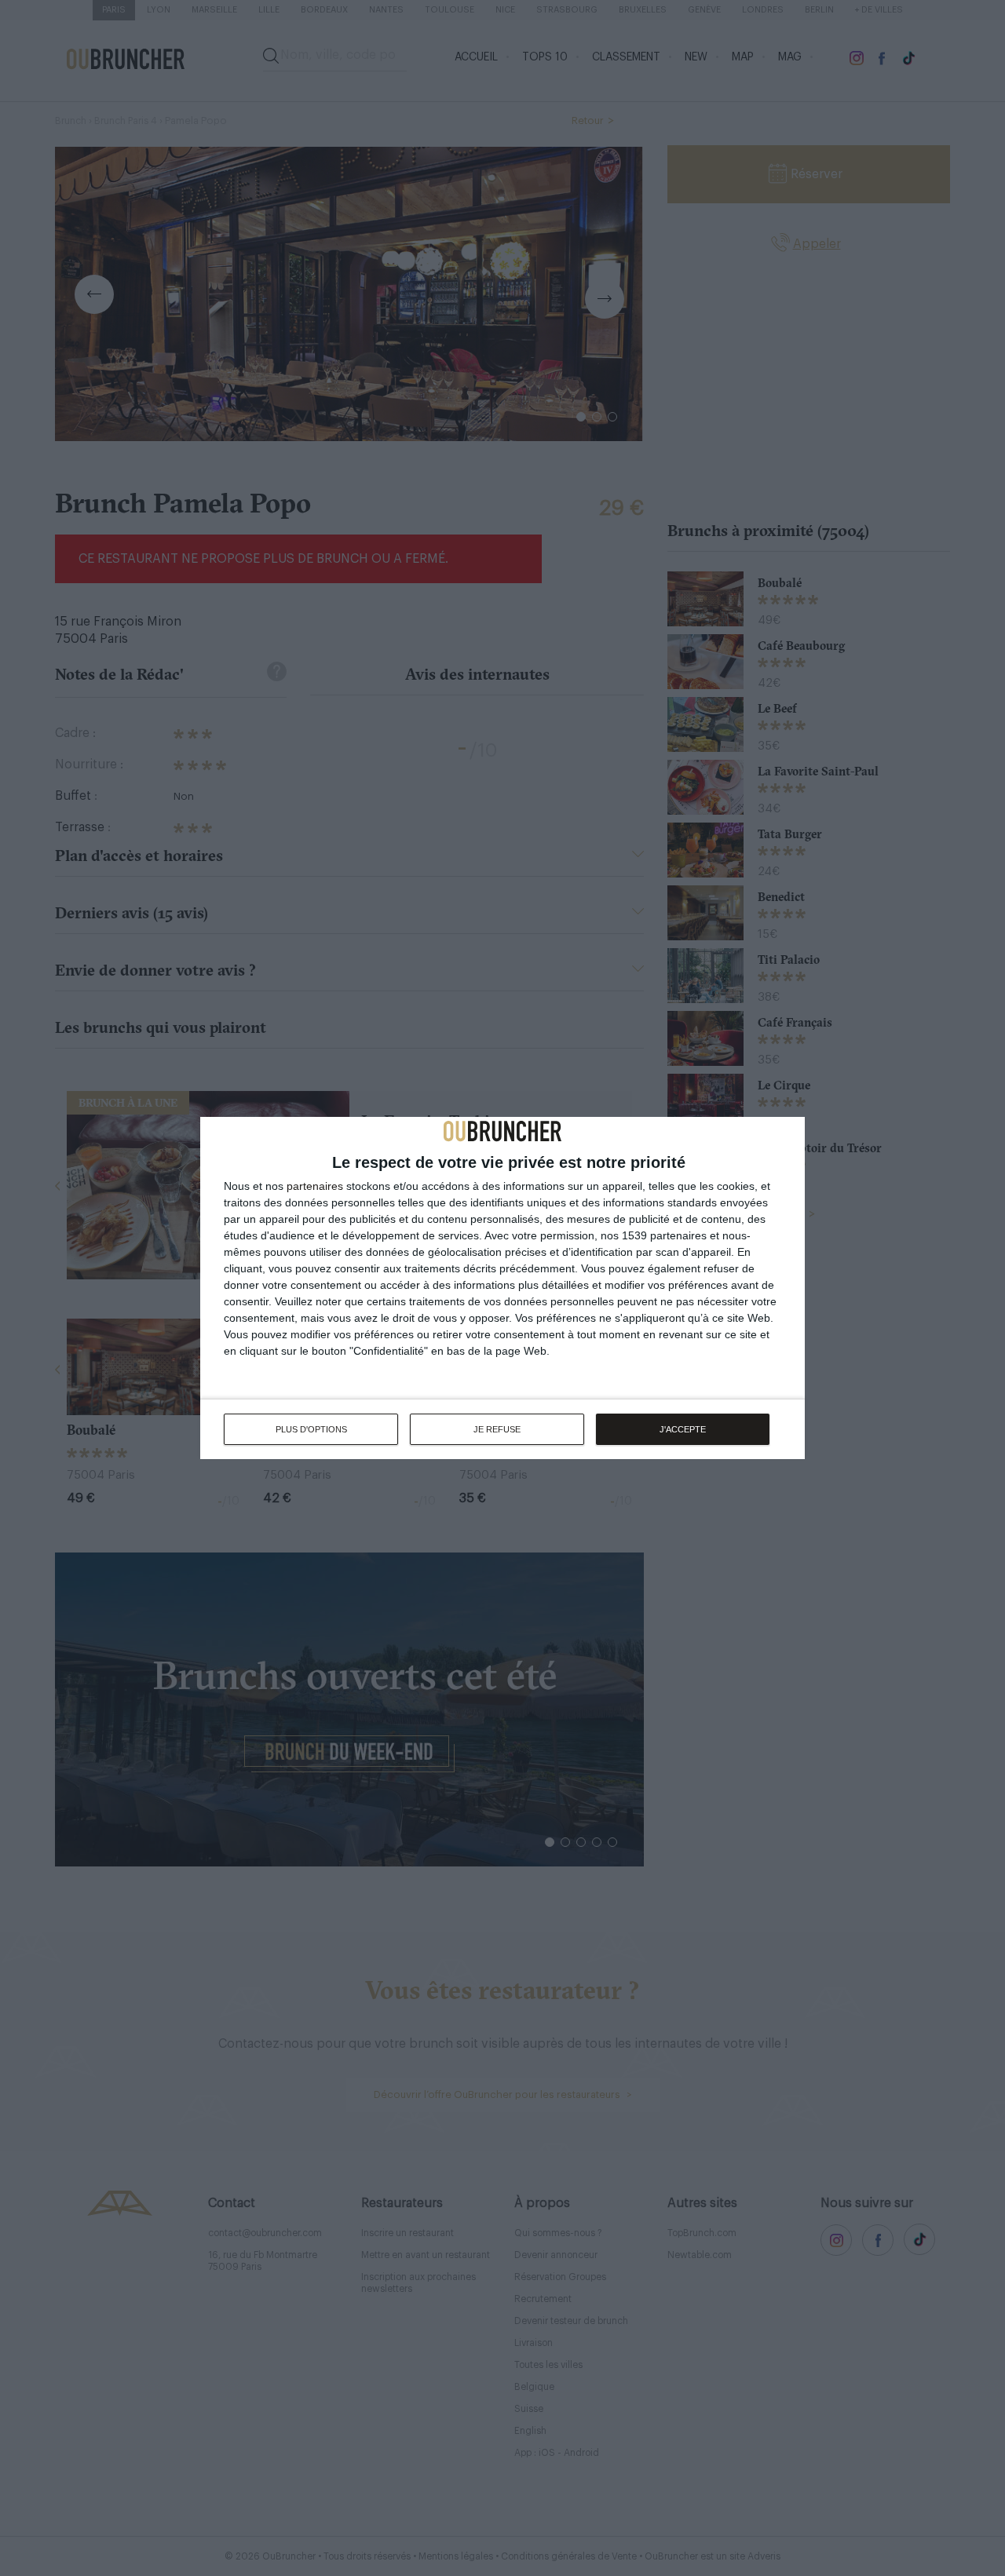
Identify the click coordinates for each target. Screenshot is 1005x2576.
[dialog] (502, 1288)
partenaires (315, 1186)
